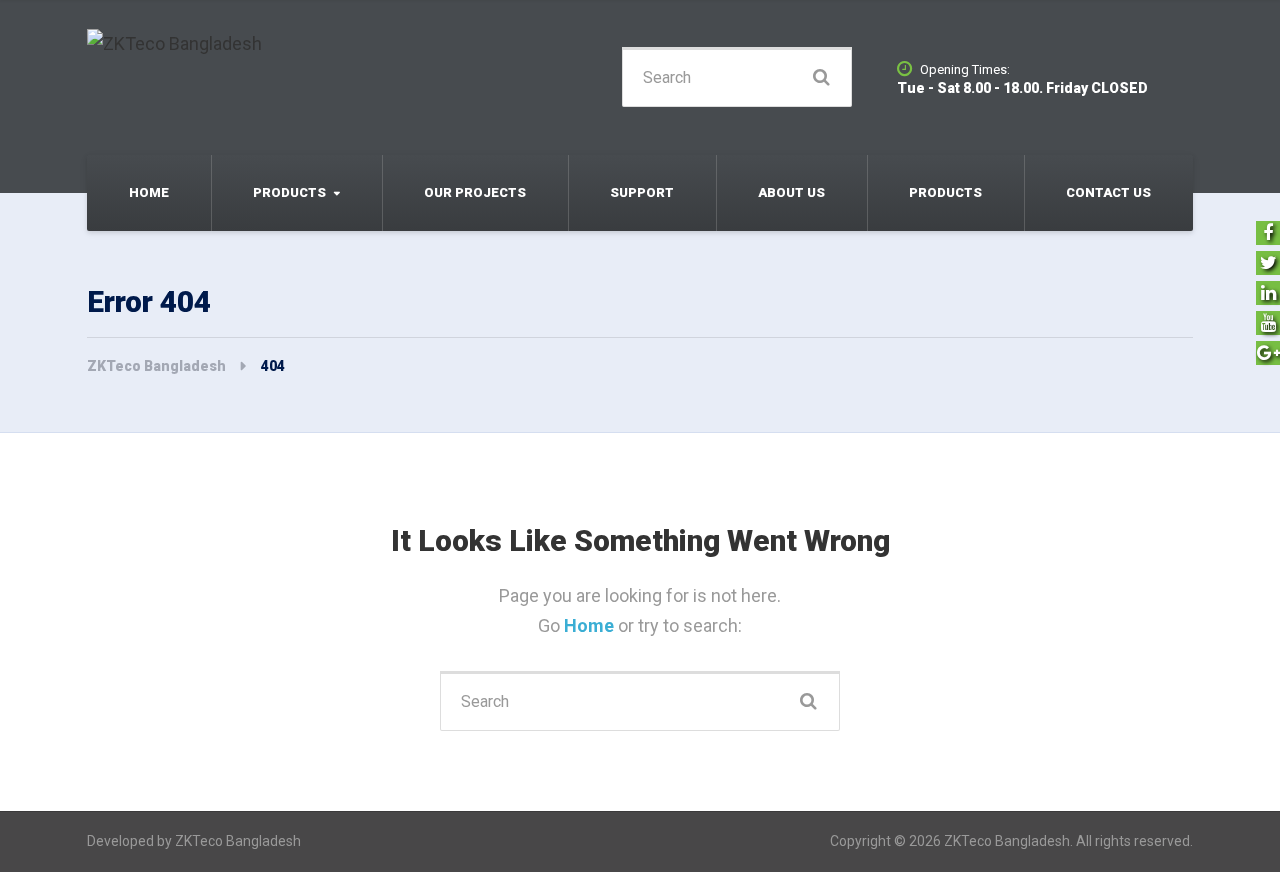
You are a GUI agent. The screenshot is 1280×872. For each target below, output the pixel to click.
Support (642, 192)
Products (289, 192)
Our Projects (475, 192)
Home (149, 192)
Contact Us (1108, 192)
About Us (791, 192)
